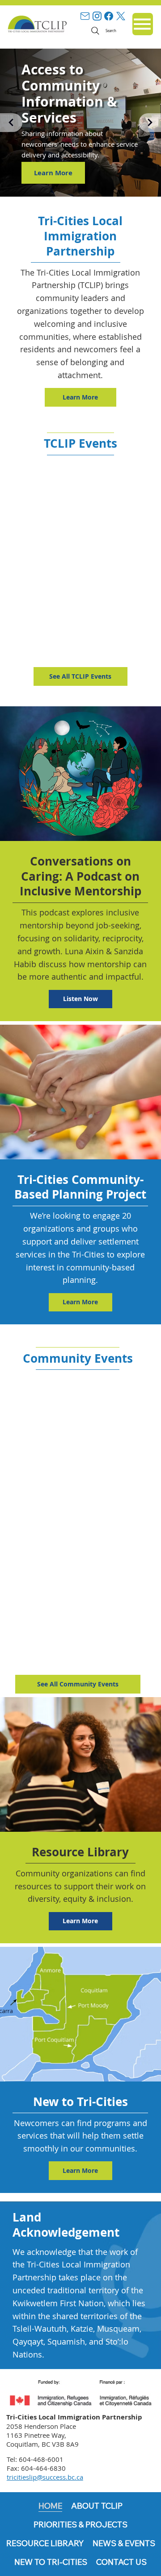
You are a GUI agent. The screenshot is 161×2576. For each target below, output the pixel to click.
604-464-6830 (43, 2468)
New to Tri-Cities (80, 2102)
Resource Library (80, 1852)
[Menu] (143, 24)
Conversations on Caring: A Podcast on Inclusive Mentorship (80, 876)
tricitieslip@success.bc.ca (45, 2477)
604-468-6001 (41, 2459)
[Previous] (11, 123)
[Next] (150, 123)
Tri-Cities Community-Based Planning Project (80, 1187)
